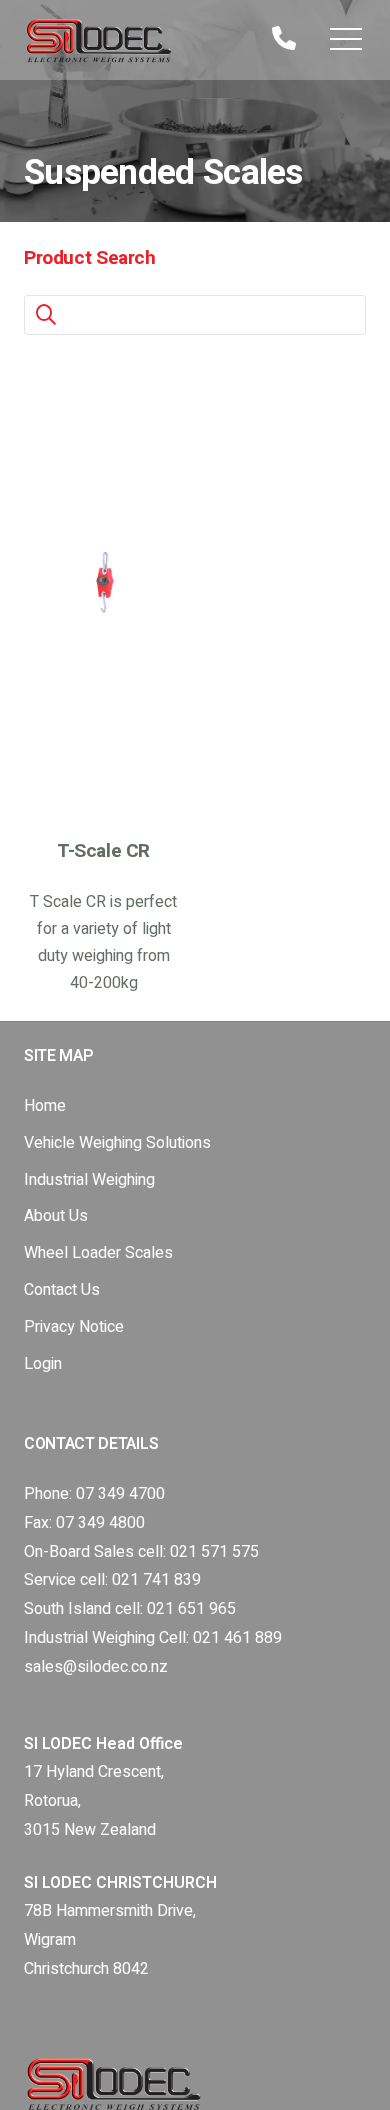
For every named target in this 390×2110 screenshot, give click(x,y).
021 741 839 (156, 1580)
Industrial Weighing (89, 1180)
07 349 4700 (120, 1494)
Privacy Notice (74, 1327)
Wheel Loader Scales (98, 1253)
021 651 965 (191, 1609)
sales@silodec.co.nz (96, 1667)
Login (43, 1364)
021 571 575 (214, 1552)
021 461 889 (237, 1638)
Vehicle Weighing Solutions (117, 1143)
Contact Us (62, 1290)
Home (45, 1106)
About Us (56, 1216)
